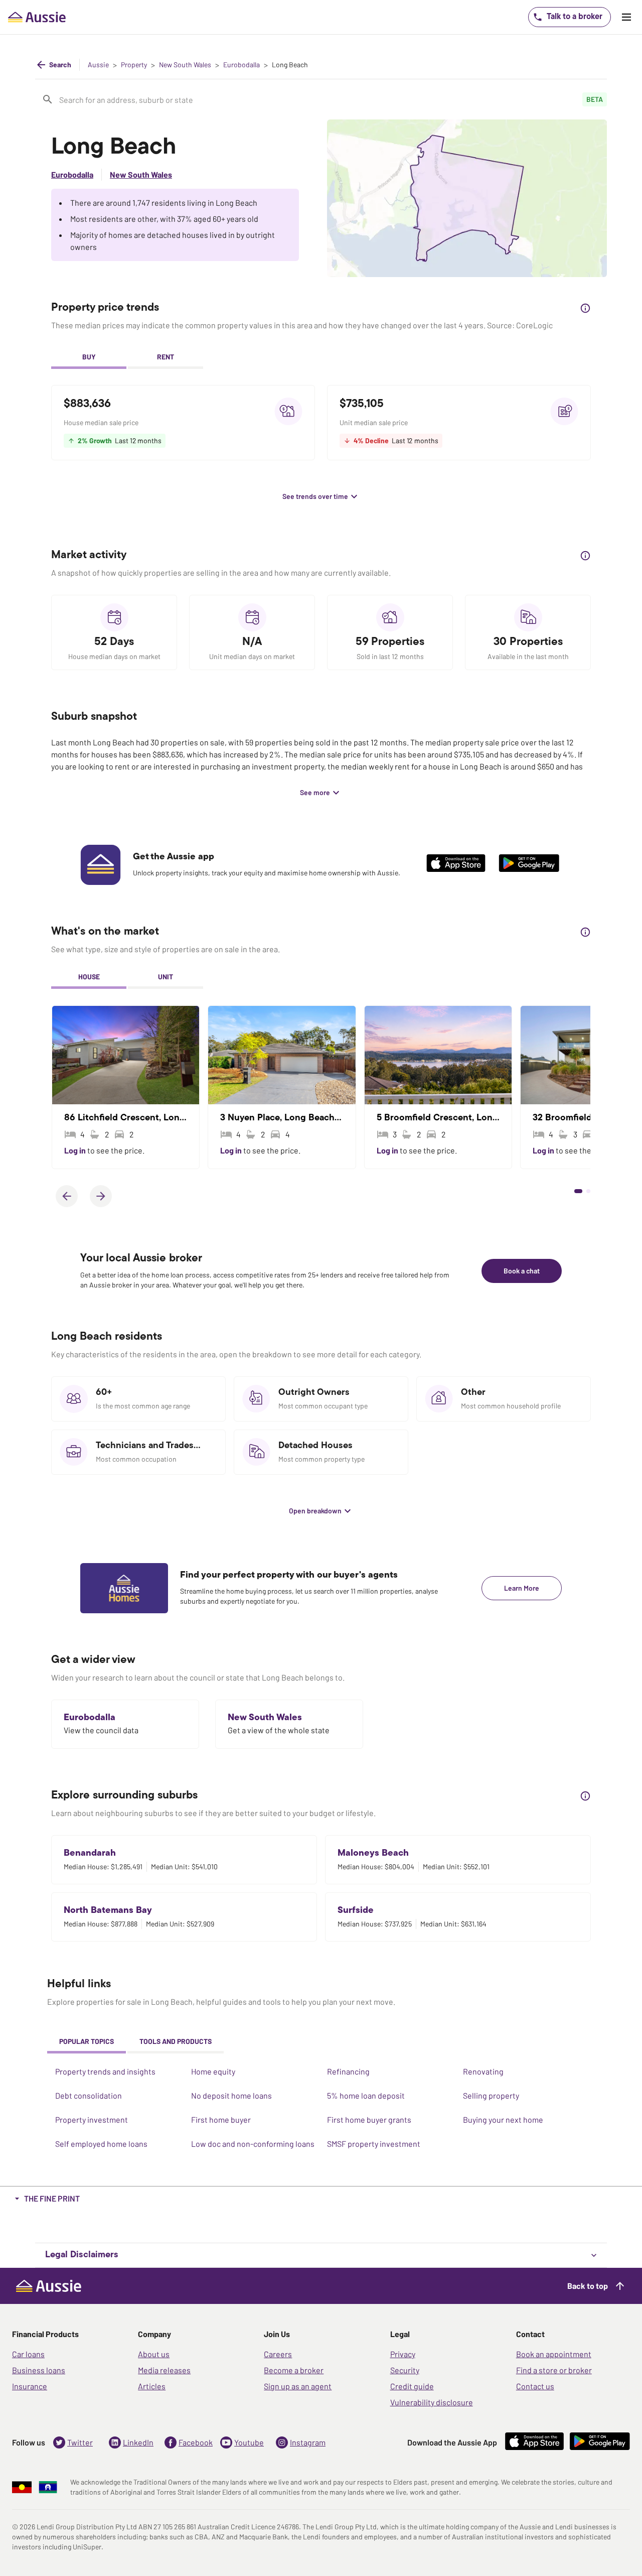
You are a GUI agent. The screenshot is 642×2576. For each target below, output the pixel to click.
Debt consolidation (89, 2095)
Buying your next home (503, 2119)
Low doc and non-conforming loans (253, 2144)
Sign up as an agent (298, 2386)
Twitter (80, 2442)
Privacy (403, 2354)
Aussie (98, 65)
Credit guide (412, 2386)
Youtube (249, 2442)
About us (154, 2354)
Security (405, 2370)
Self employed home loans (101, 2144)
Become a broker (294, 2370)
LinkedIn (138, 2442)
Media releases (164, 2370)
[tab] (89, 358)
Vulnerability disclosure (432, 2402)
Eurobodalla (242, 65)
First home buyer (221, 2119)
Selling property (491, 2095)
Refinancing (348, 2071)
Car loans (28, 2354)
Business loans (39, 2370)
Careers (278, 2354)
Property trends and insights (105, 2071)
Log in (76, 1150)
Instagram (308, 2442)
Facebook (196, 2442)
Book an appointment (554, 2354)
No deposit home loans (231, 2095)
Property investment (92, 2119)
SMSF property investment (374, 2144)
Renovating (483, 2071)
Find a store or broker (554, 2370)
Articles (152, 2386)
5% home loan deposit (366, 2095)
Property (134, 65)
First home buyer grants (369, 2119)
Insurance (30, 2386)
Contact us (535, 2386)
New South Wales (185, 65)
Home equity (213, 2071)
